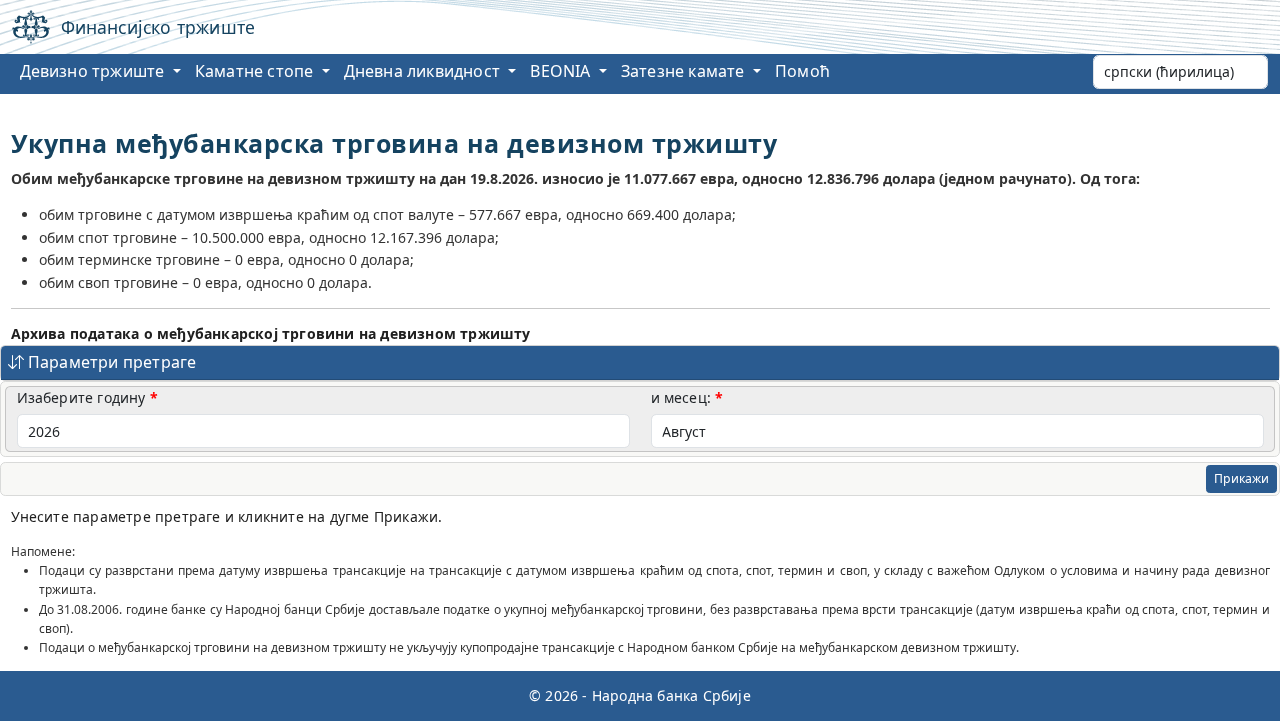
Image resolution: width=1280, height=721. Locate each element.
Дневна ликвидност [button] (424, 71)
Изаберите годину (81, 397)
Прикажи (1241, 478)
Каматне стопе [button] (256, 71)
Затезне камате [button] (685, 71)
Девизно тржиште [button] (94, 71)
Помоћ (802, 71)
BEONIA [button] (562, 71)
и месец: (681, 397)
